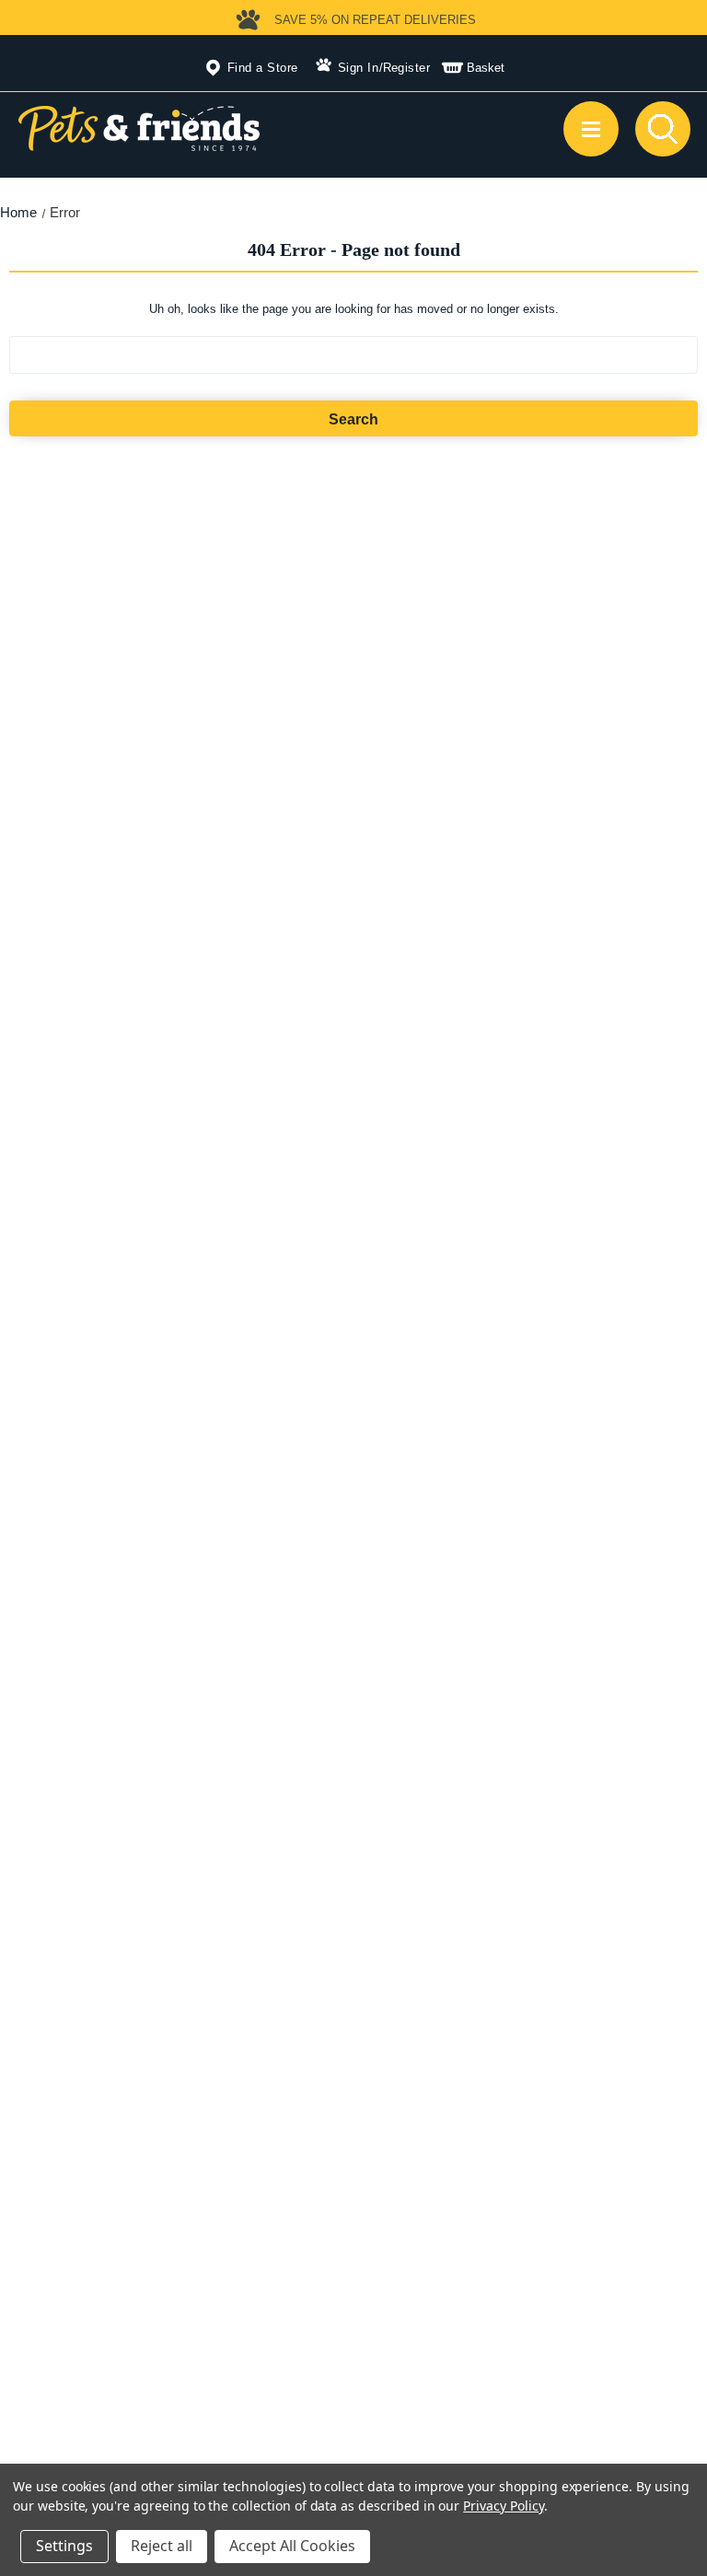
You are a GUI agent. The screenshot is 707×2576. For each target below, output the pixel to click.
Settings (64, 2546)
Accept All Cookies (292, 2546)
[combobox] (354, 355)
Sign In (359, 68)
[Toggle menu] (591, 129)
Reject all (162, 2546)
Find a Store (263, 68)
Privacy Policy (503, 2506)
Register (407, 68)
